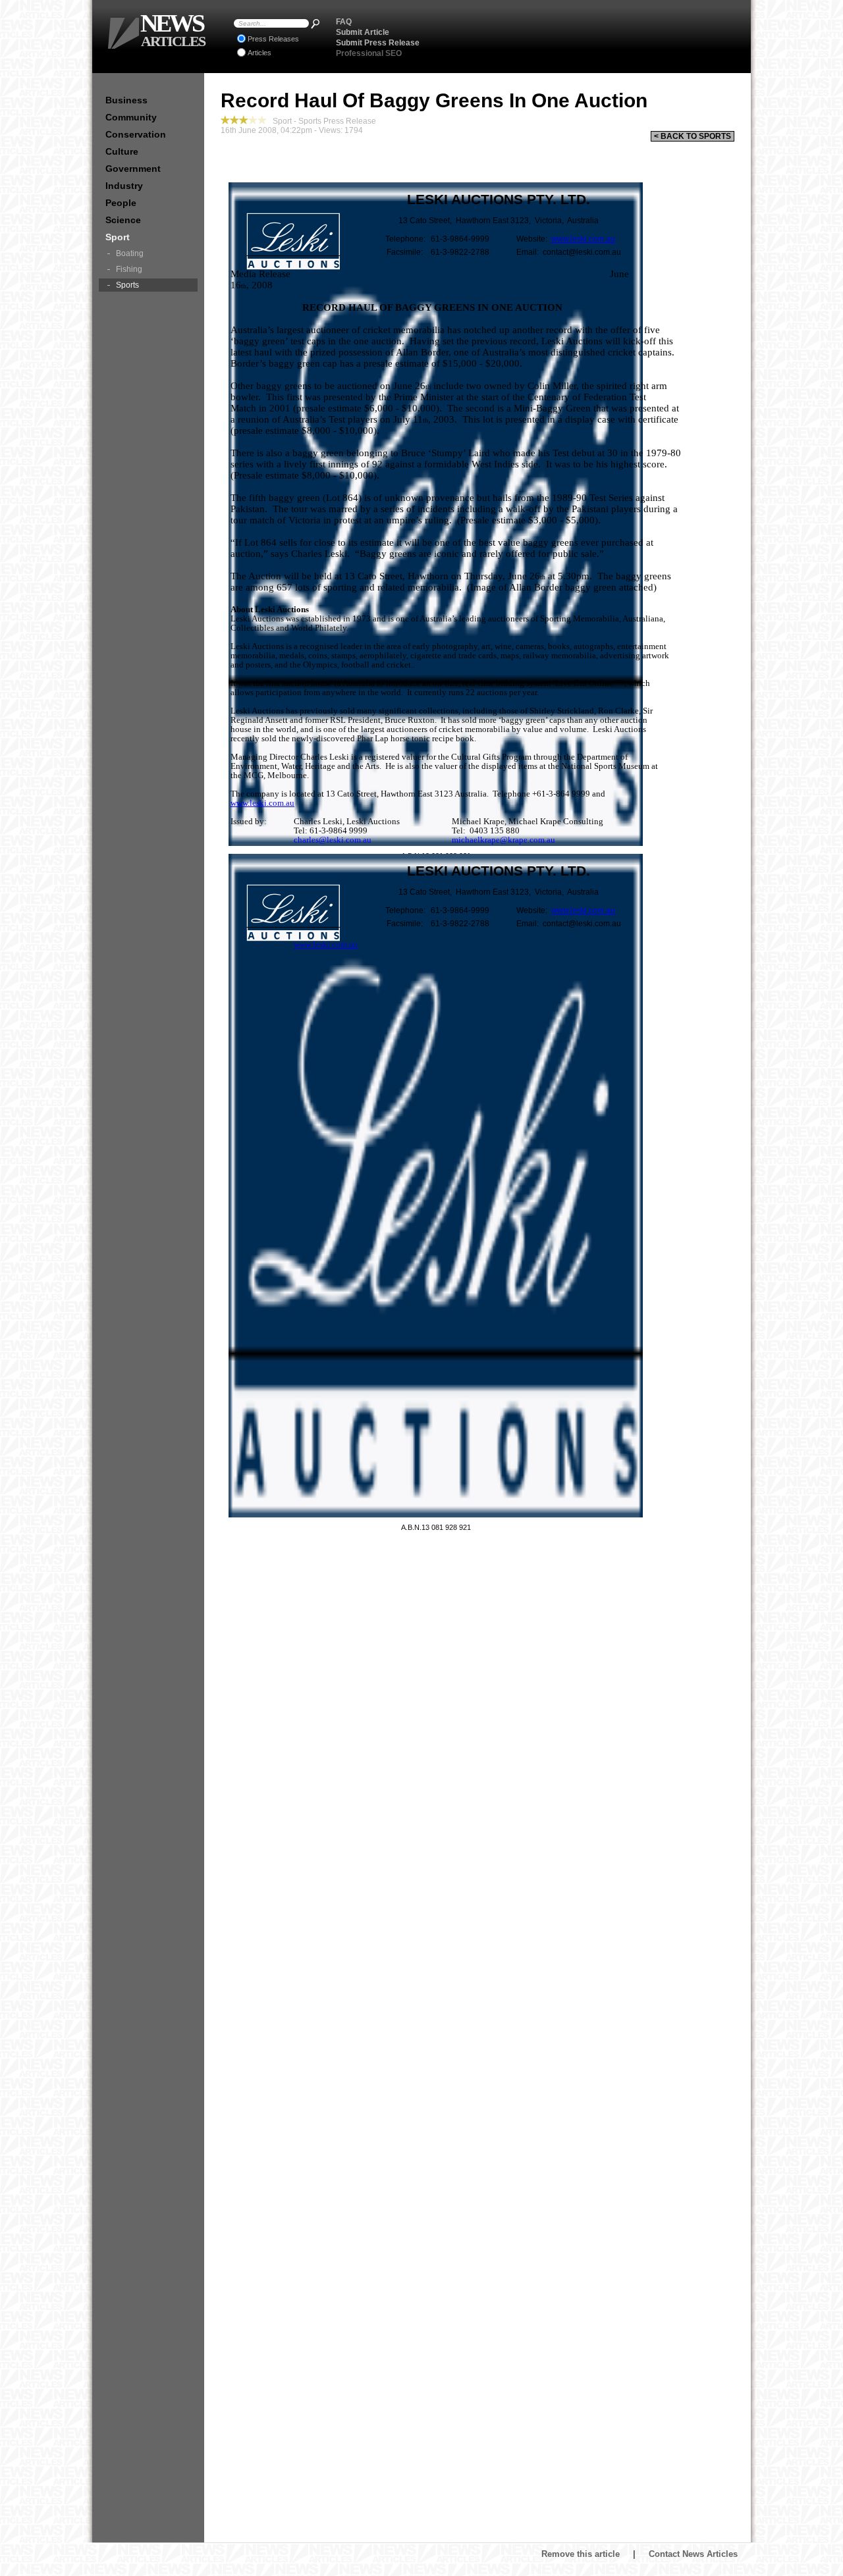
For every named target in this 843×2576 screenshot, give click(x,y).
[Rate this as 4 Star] (253, 120)
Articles (259, 53)
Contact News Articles (693, 2554)
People (121, 203)
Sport (118, 237)
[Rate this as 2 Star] (234, 120)
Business (126, 100)
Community (131, 117)
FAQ (344, 22)
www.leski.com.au (583, 239)
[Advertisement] (587, 36)
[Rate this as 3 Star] (244, 120)
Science (123, 220)
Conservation (136, 134)
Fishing (129, 269)
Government (133, 169)
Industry (124, 186)
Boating (130, 253)
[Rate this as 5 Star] (262, 120)
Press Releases (273, 39)
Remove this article (581, 2554)
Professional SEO (369, 53)
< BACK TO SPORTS (693, 136)
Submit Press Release (378, 43)
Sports (127, 285)
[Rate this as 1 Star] (225, 120)
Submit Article (363, 32)
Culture (122, 151)
